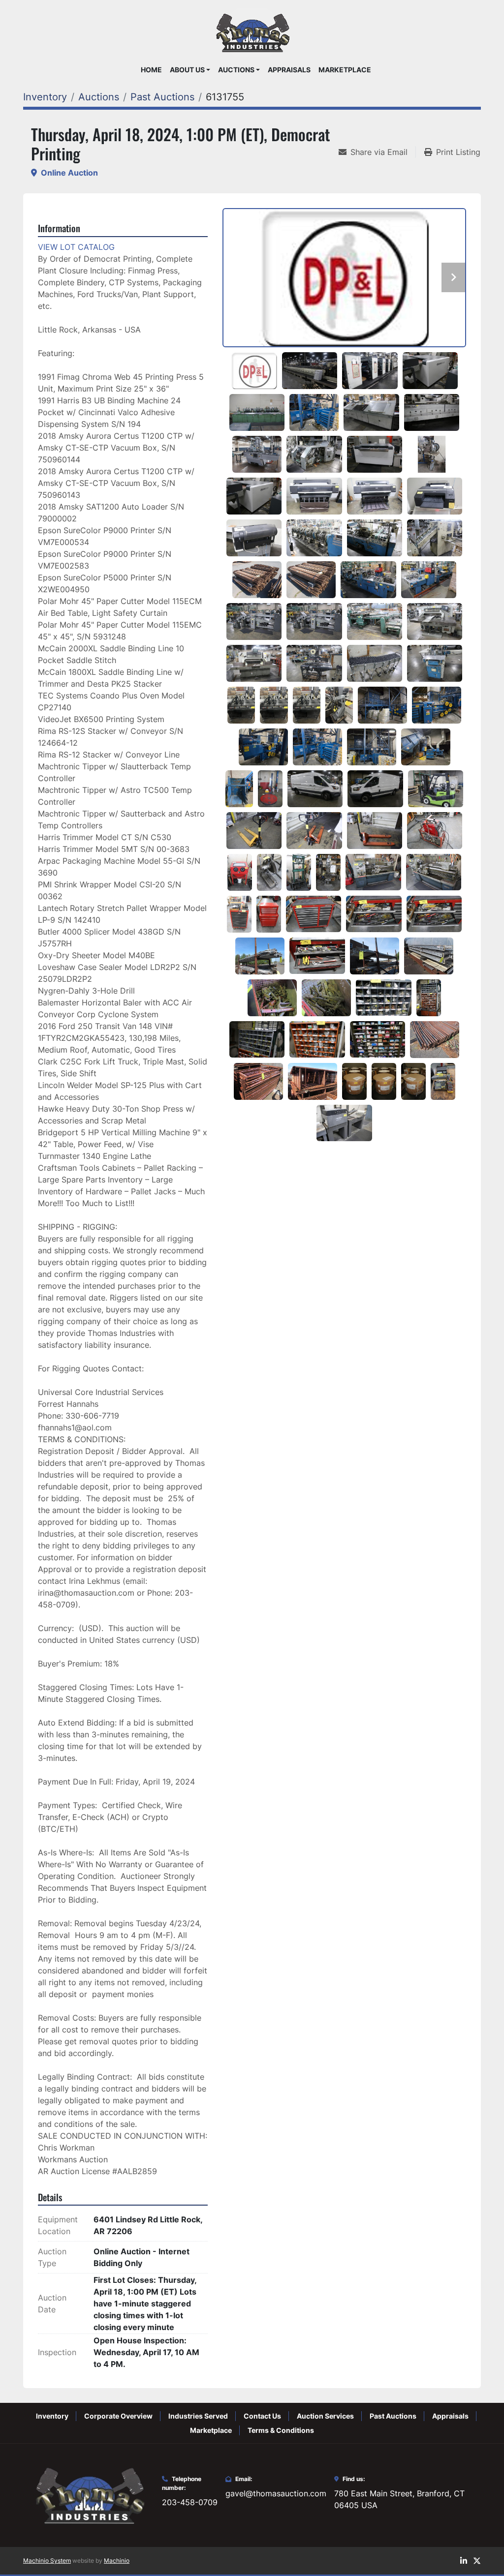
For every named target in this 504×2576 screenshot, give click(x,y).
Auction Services (325, 2416)
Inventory (52, 2416)
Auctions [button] (236, 70)
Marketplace (345, 70)
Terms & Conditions (281, 2430)
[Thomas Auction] (89, 2494)
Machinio (117, 2561)
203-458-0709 (190, 2502)
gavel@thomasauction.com (276, 2493)
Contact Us (262, 2416)
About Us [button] (187, 70)
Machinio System (47, 2561)
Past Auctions (393, 2416)
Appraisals (289, 70)
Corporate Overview (118, 2416)
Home (151, 70)
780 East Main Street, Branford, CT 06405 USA (399, 2499)
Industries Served (198, 2416)
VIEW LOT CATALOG (76, 247)
